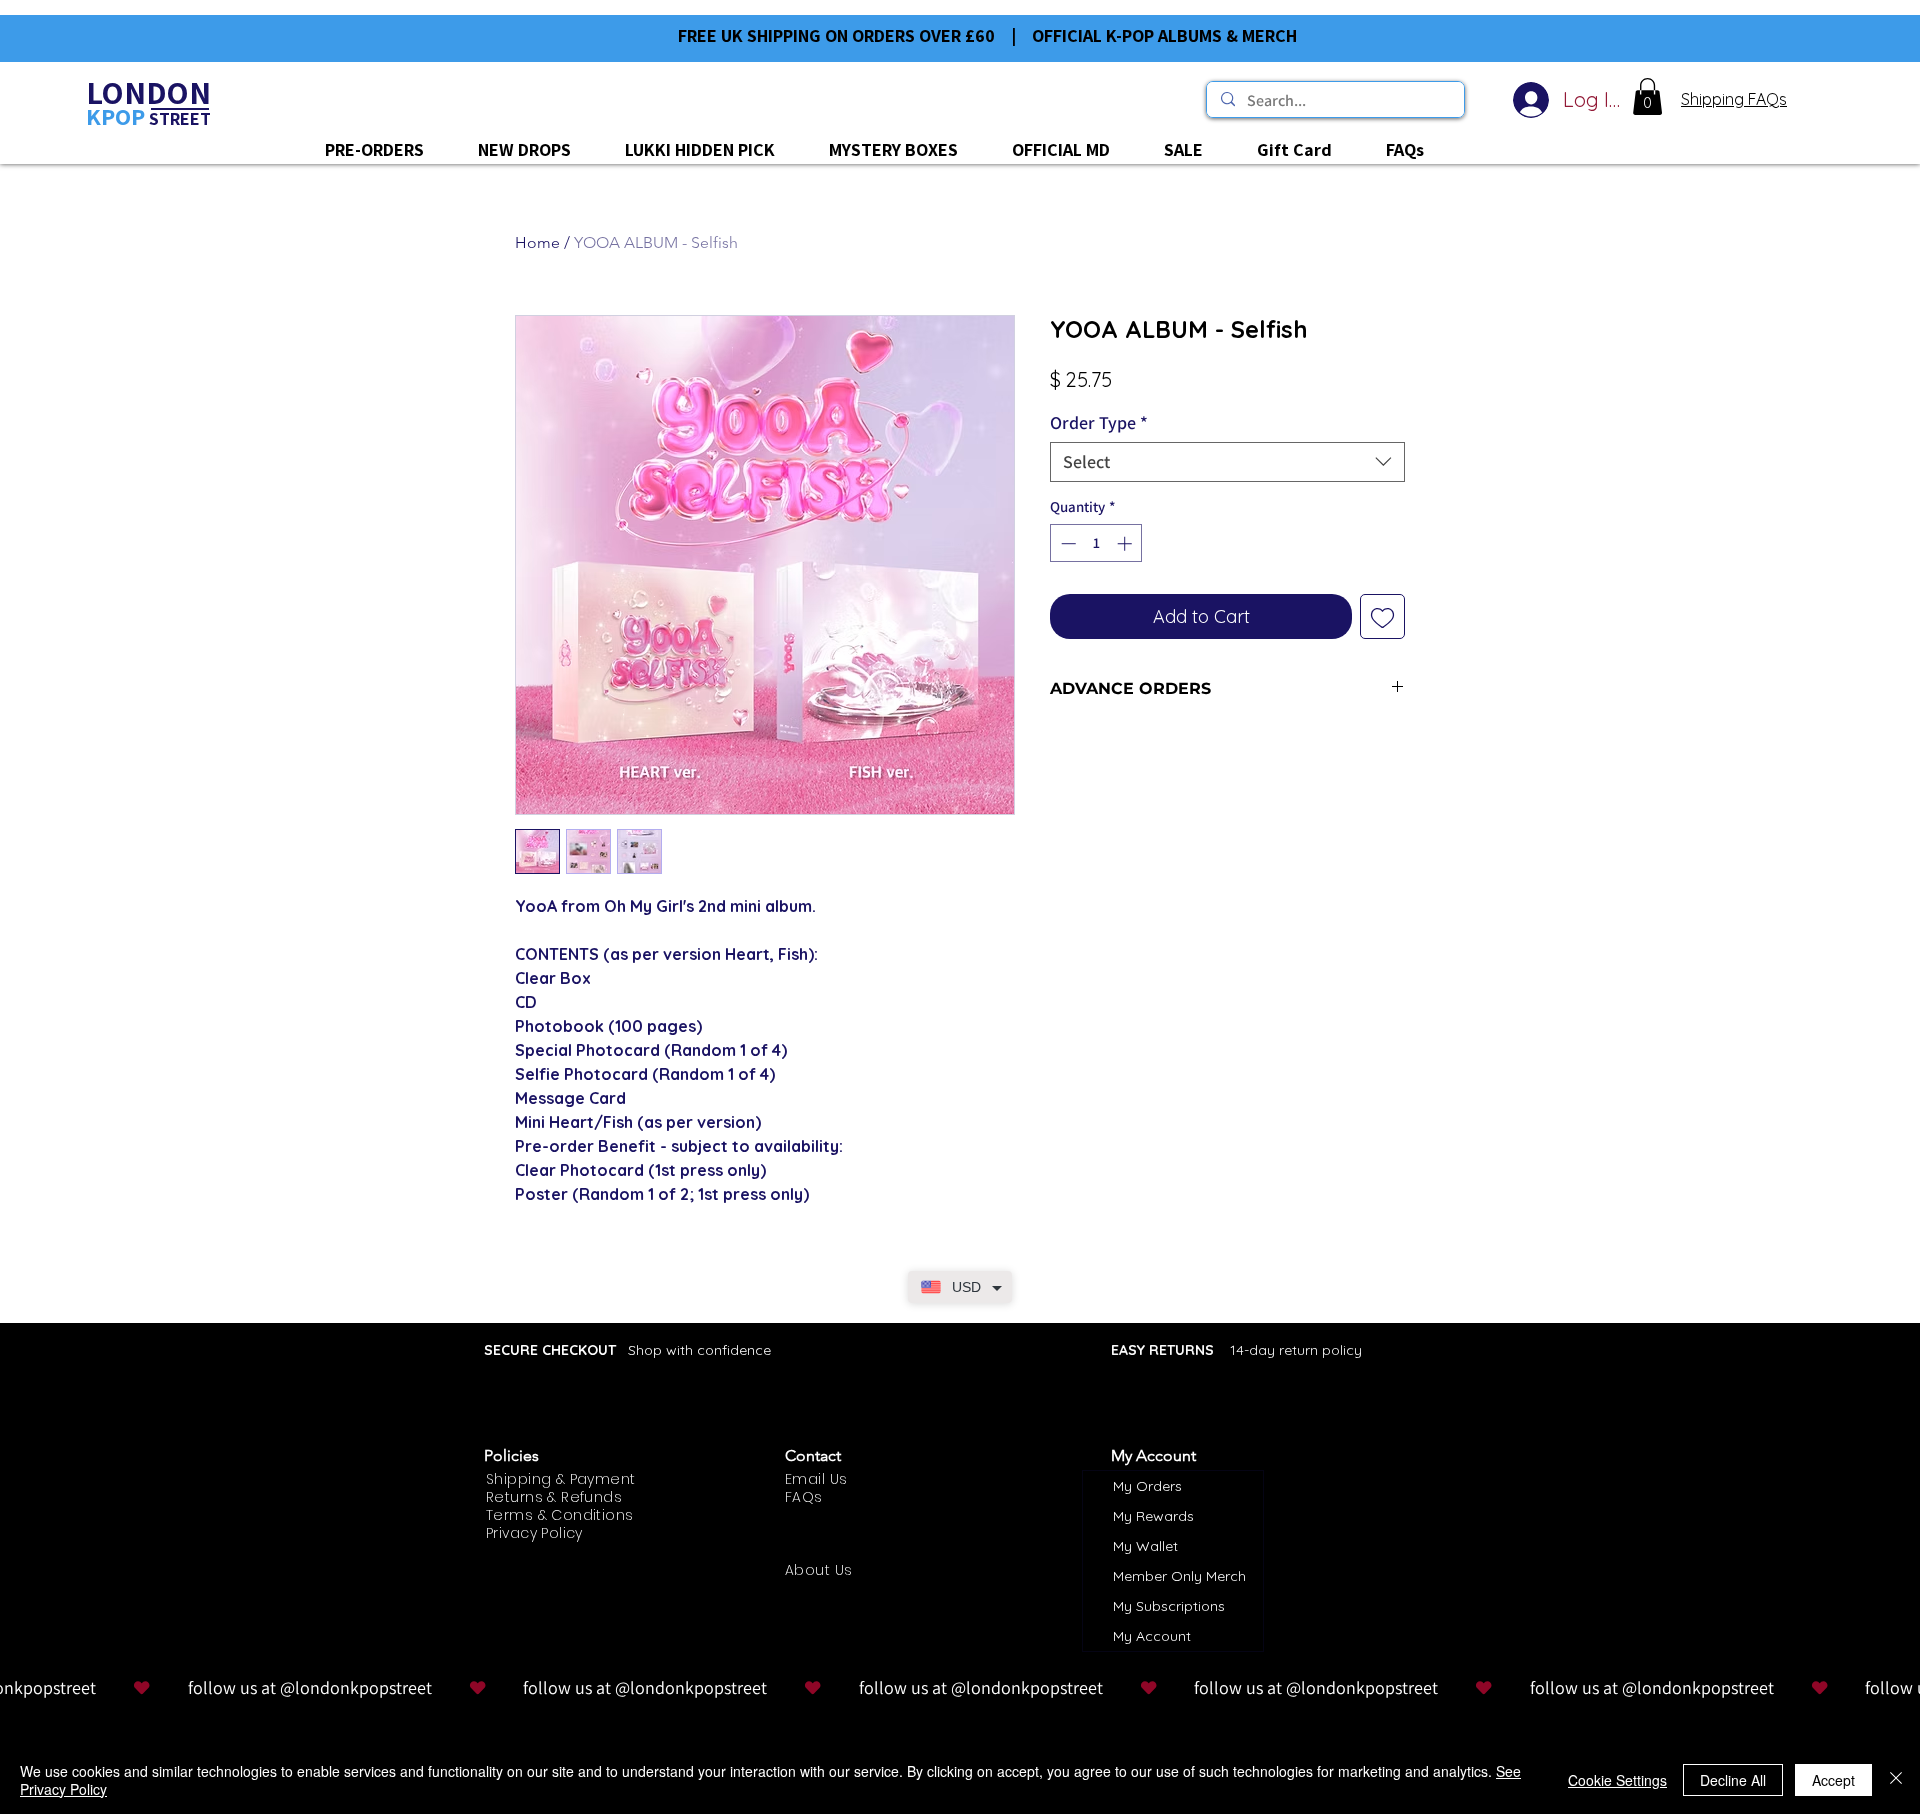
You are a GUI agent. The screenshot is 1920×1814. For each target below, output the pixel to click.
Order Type (1099, 423)
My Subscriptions (1169, 1606)
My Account (1152, 1636)
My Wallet (1145, 1546)
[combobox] (1227, 462)
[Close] (1896, 1780)
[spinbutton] (1096, 543)
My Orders (1147, 1486)
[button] (1647, 96)
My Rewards (1153, 1516)
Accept (1833, 1780)
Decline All (1733, 1780)
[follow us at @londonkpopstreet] (960, 1688)
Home (537, 242)
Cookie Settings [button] (1617, 1780)
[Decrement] (1066, 543)
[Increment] (1126, 543)
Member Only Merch (1179, 1576)
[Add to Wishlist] (1382, 616)
